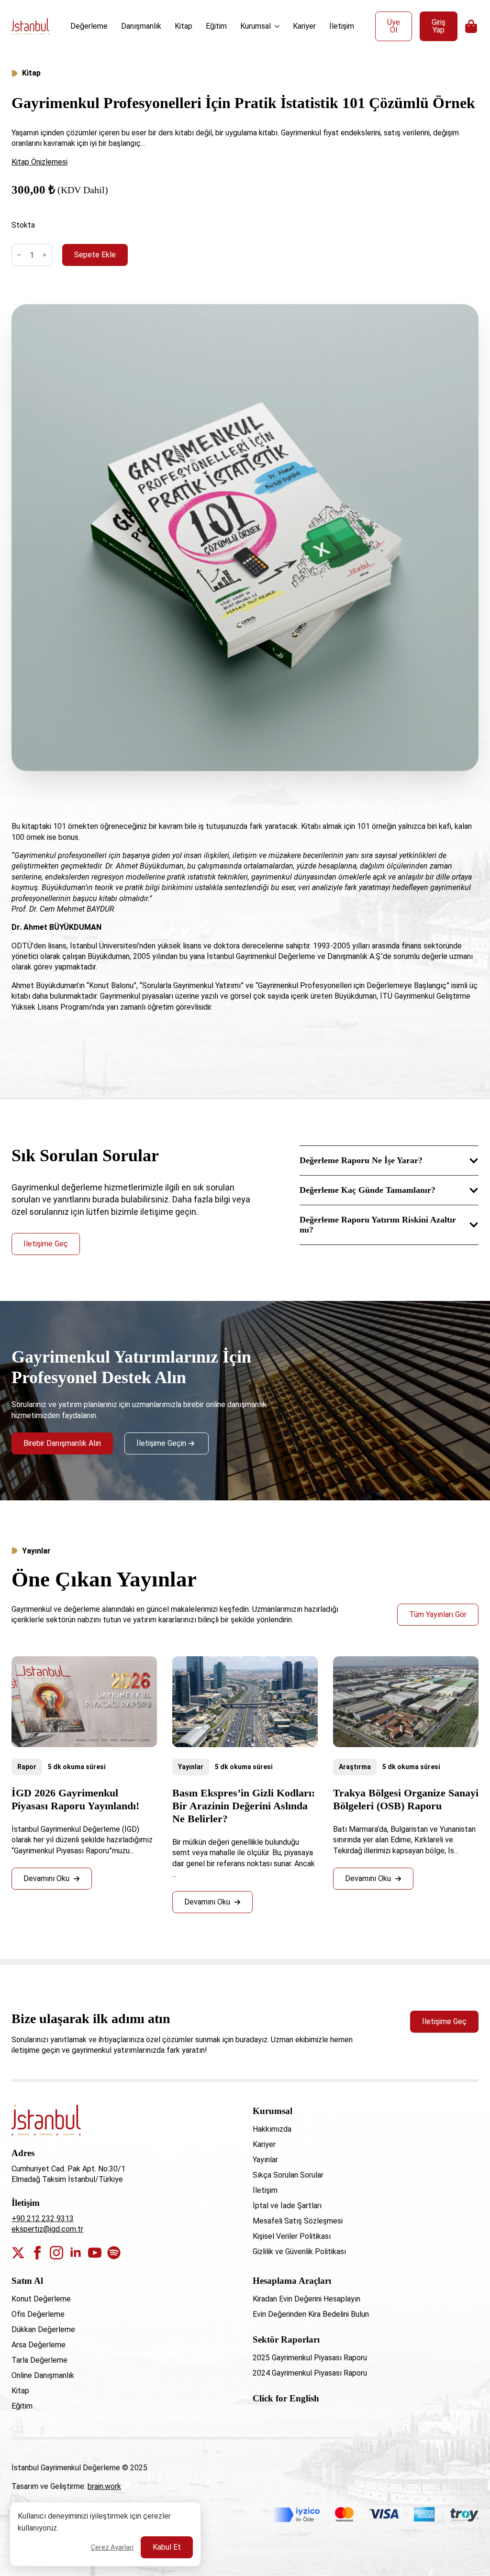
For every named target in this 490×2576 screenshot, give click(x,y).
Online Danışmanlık (43, 2375)
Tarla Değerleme (39, 2360)
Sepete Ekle (95, 255)
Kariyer (304, 26)
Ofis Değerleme (38, 2314)
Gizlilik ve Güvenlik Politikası (299, 2251)
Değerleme (89, 26)
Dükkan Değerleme (43, 2329)
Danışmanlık (141, 26)
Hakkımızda (272, 2129)
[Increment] (45, 255)
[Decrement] (19, 255)
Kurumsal (256, 26)
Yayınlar (191, 1767)
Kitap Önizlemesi (39, 162)
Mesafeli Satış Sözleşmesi (298, 2221)
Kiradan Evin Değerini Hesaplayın (306, 2299)
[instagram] (56, 2253)
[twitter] (18, 2253)
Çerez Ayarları (112, 2547)
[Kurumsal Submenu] (278, 26)
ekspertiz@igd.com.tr (47, 2229)
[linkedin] (76, 2253)
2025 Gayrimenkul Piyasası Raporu (310, 2358)
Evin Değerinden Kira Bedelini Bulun (311, 2314)
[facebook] (37, 2253)
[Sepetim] (472, 26)
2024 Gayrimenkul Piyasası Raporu (310, 2373)
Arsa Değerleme (39, 2345)
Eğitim (216, 26)
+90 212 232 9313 (43, 2218)
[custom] (114, 2253)
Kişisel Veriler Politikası (292, 2236)
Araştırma (355, 1767)
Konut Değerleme (41, 2299)
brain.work (104, 2486)
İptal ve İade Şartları (287, 2206)
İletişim (342, 26)
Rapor (27, 1767)
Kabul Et (167, 2547)
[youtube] (95, 2253)
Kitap (184, 26)
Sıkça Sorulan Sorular (288, 2175)
